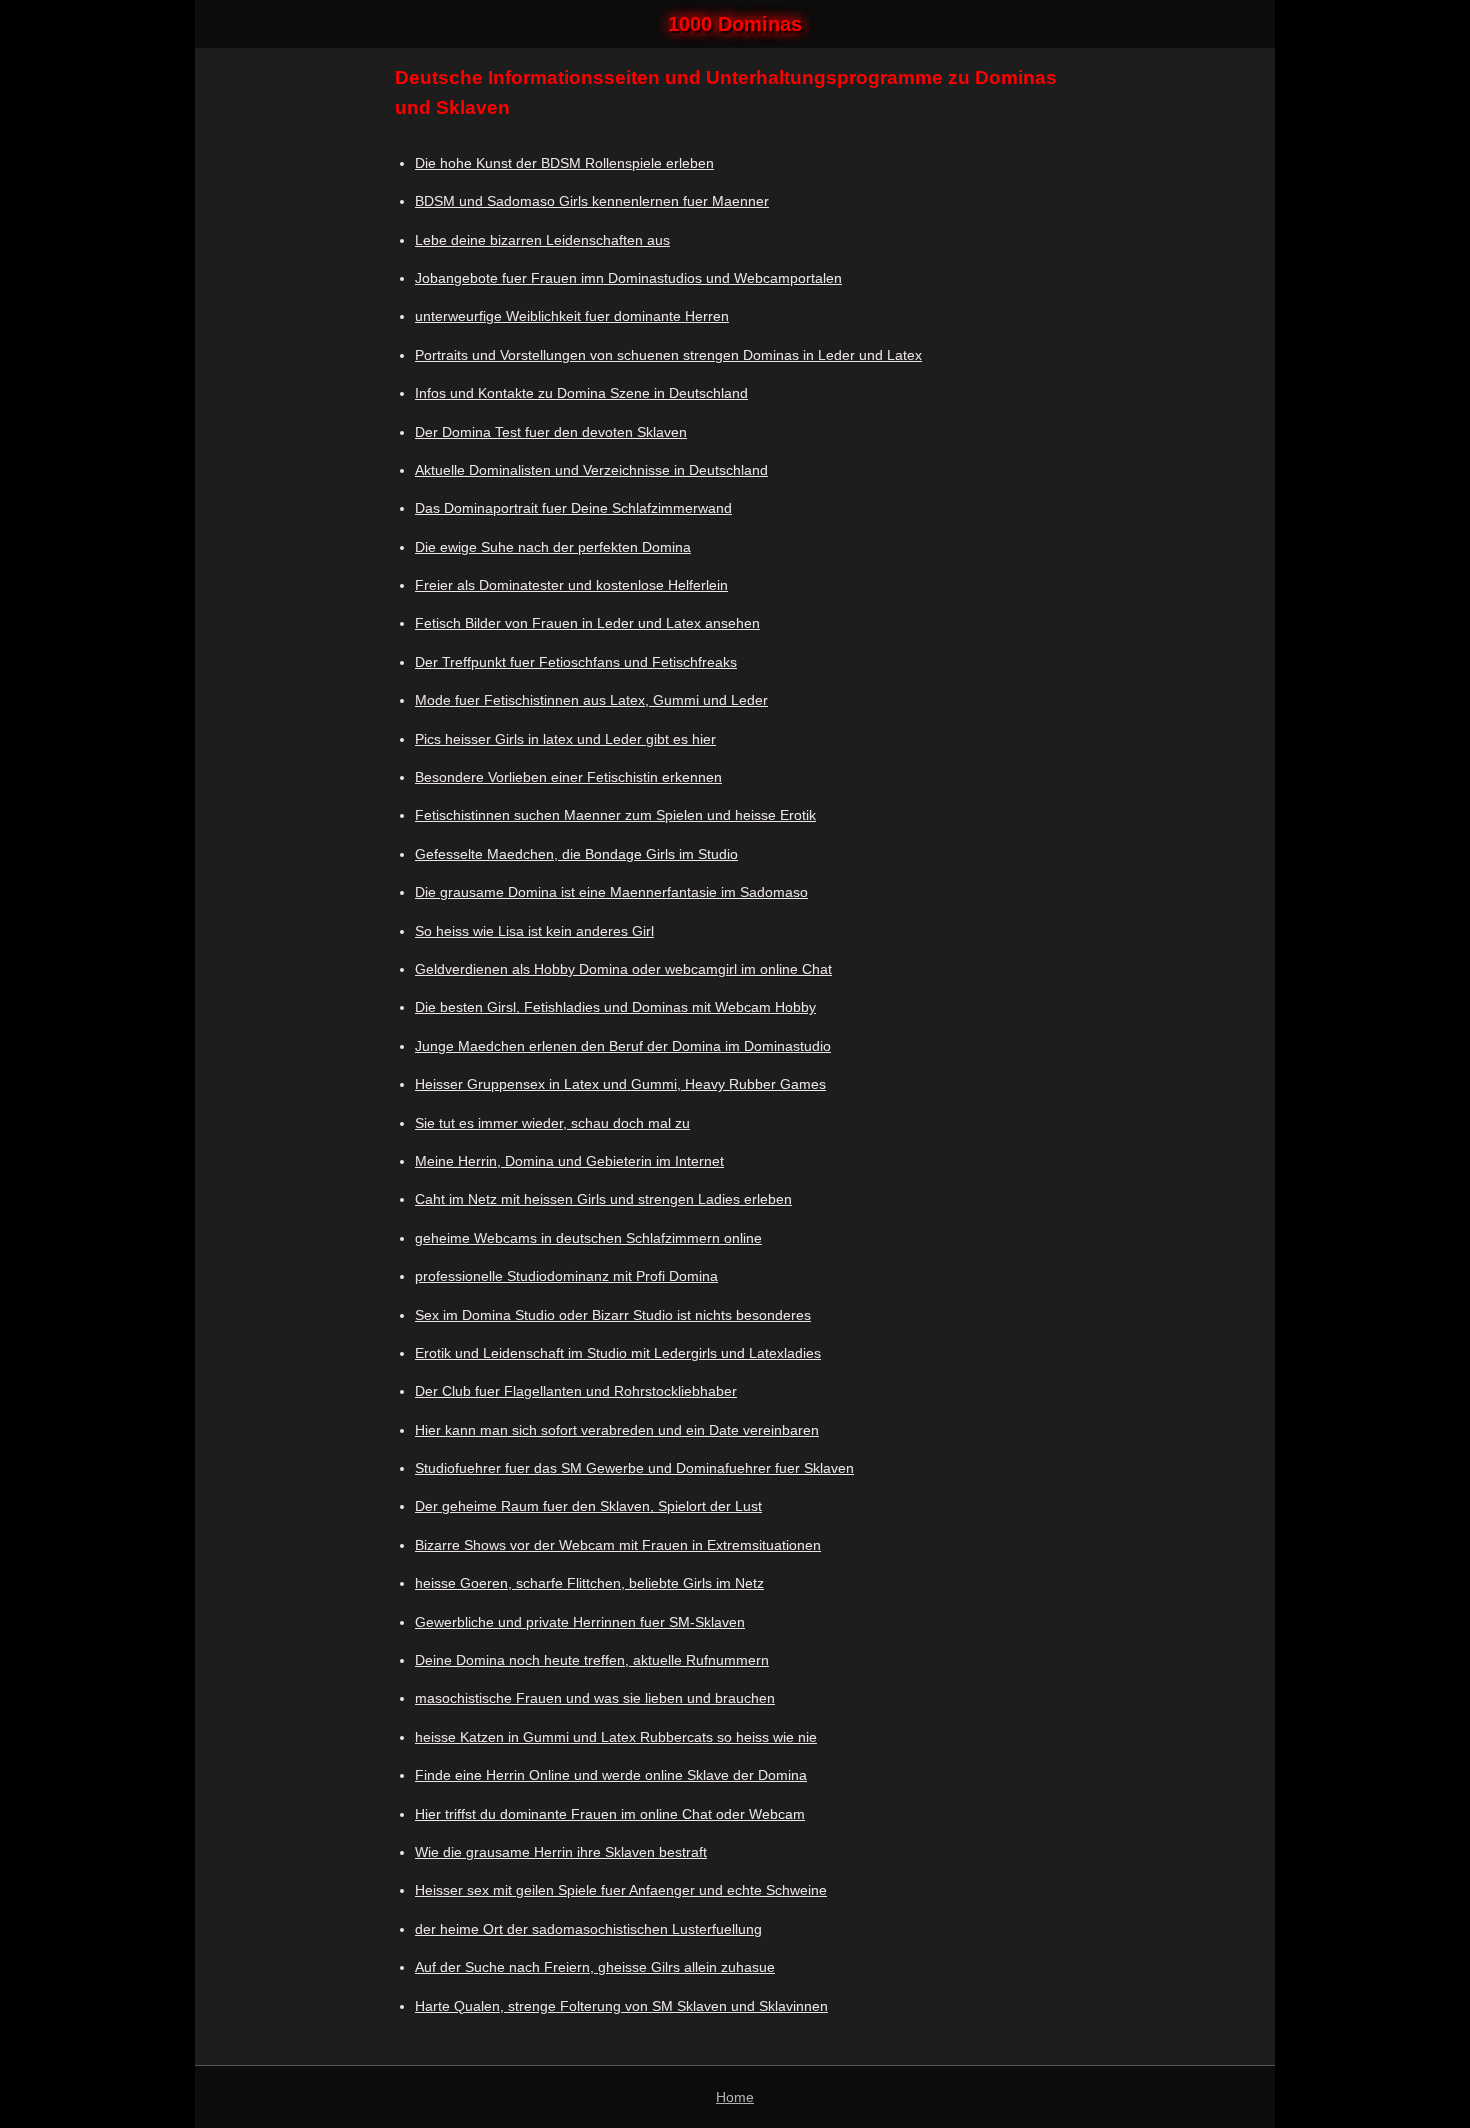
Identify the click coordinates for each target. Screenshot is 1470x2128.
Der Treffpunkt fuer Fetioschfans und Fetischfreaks (576, 662)
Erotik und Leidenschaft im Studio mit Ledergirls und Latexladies (618, 1353)
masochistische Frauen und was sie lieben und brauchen (595, 1698)
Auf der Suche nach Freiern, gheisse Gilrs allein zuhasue (595, 1967)
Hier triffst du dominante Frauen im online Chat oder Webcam (610, 1814)
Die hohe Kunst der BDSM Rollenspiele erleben (564, 163)
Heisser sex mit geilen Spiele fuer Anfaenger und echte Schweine (621, 1890)
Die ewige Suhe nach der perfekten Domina (553, 547)
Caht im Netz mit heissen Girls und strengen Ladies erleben (603, 1199)
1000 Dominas (735, 24)
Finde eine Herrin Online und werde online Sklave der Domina (611, 1775)
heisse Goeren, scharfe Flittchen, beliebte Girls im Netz (589, 1583)
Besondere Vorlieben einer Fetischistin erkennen (568, 777)
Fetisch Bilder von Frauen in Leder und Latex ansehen (587, 623)
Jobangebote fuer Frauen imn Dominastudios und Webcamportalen (628, 278)
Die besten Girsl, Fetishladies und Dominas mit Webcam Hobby (615, 1007)
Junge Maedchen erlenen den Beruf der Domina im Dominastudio (623, 1046)
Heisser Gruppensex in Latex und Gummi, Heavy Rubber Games (620, 1084)
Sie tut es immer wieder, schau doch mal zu (552, 1123)
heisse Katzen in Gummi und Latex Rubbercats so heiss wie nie (616, 1737)
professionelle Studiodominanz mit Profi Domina (566, 1276)
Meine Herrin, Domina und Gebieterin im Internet (569, 1161)
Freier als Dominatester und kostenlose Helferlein (571, 585)
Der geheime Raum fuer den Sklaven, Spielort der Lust (588, 1506)
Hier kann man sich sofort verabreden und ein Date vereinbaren (617, 1430)
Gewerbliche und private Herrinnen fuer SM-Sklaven (580, 1622)
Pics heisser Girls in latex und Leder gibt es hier (565, 739)
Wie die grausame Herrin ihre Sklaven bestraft (561, 1852)
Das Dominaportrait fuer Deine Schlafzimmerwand (573, 508)
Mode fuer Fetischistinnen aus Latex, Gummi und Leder (591, 700)
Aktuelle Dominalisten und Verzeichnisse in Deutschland (591, 470)
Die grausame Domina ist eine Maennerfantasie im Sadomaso (611, 892)
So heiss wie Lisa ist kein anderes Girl (534, 931)
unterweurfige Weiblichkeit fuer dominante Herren (572, 316)
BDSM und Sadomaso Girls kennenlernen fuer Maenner (592, 201)
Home (735, 2097)
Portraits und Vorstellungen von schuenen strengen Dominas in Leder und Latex (668, 355)
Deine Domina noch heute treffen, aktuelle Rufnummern (592, 1660)
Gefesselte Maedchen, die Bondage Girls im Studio (576, 854)
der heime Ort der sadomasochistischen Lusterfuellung (588, 1929)
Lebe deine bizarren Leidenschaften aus (542, 240)
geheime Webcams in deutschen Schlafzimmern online (588, 1238)
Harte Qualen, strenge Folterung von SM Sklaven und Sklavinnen (621, 2006)
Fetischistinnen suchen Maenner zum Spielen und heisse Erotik (615, 815)
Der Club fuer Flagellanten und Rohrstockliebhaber (576, 1391)
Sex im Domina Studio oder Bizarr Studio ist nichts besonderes (613, 1315)
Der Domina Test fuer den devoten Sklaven (551, 432)
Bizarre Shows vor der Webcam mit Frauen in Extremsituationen (618, 1545)
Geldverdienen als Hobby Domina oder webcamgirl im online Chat (623, 969)
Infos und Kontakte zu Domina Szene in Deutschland (581, 393)
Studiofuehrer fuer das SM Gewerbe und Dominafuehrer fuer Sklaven (634, 1468)
